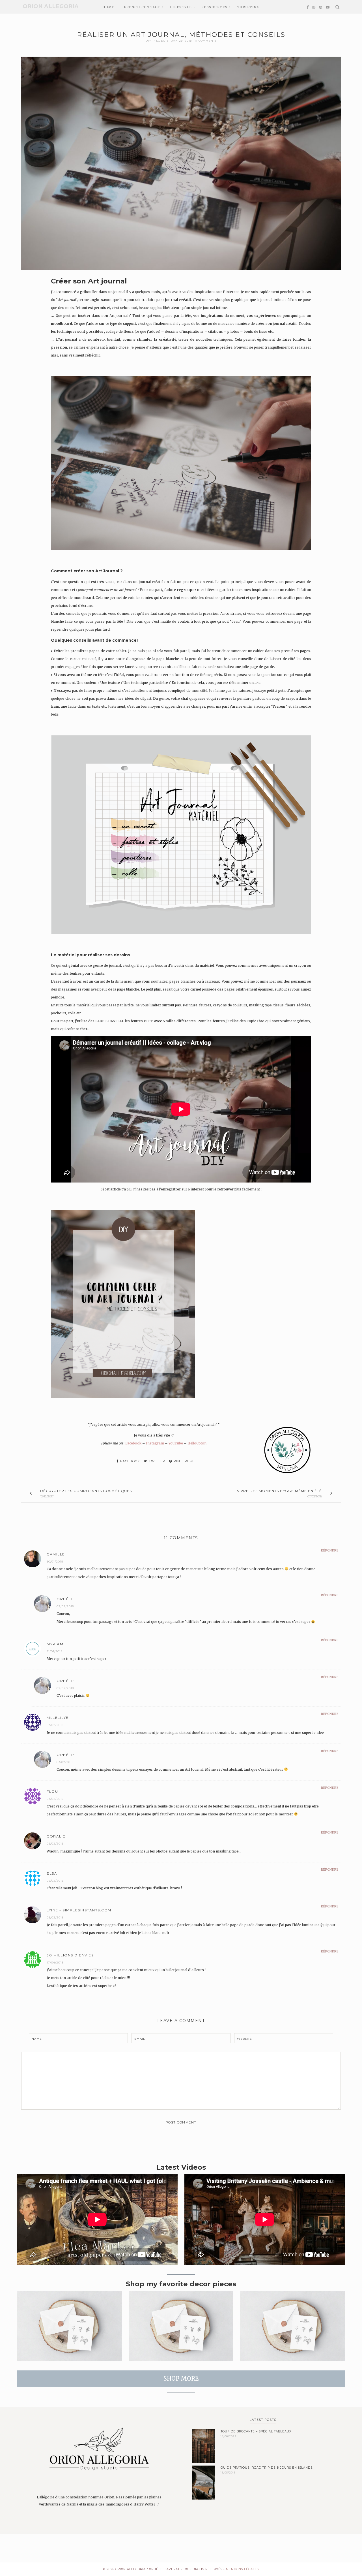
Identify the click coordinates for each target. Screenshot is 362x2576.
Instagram (155, 1443)
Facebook (133, 1443)
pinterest (183, 1461)
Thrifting (248, 7)
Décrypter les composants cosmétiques (86, 1491)
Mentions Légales (242, 2569)
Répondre (330, 1550)
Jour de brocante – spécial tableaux (256, 2431)
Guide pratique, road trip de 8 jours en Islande (267, 2468)
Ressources (215, 7)
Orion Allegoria (51, 6)
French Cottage (142, 7)
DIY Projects (157, 41)
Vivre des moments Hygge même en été (279, 1491)
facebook (130, 1461)
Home (108, 7)
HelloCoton (197, 1443)
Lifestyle (181, 7)
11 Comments (206, 41)
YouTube (176, 1443)
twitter (156, 1461)
